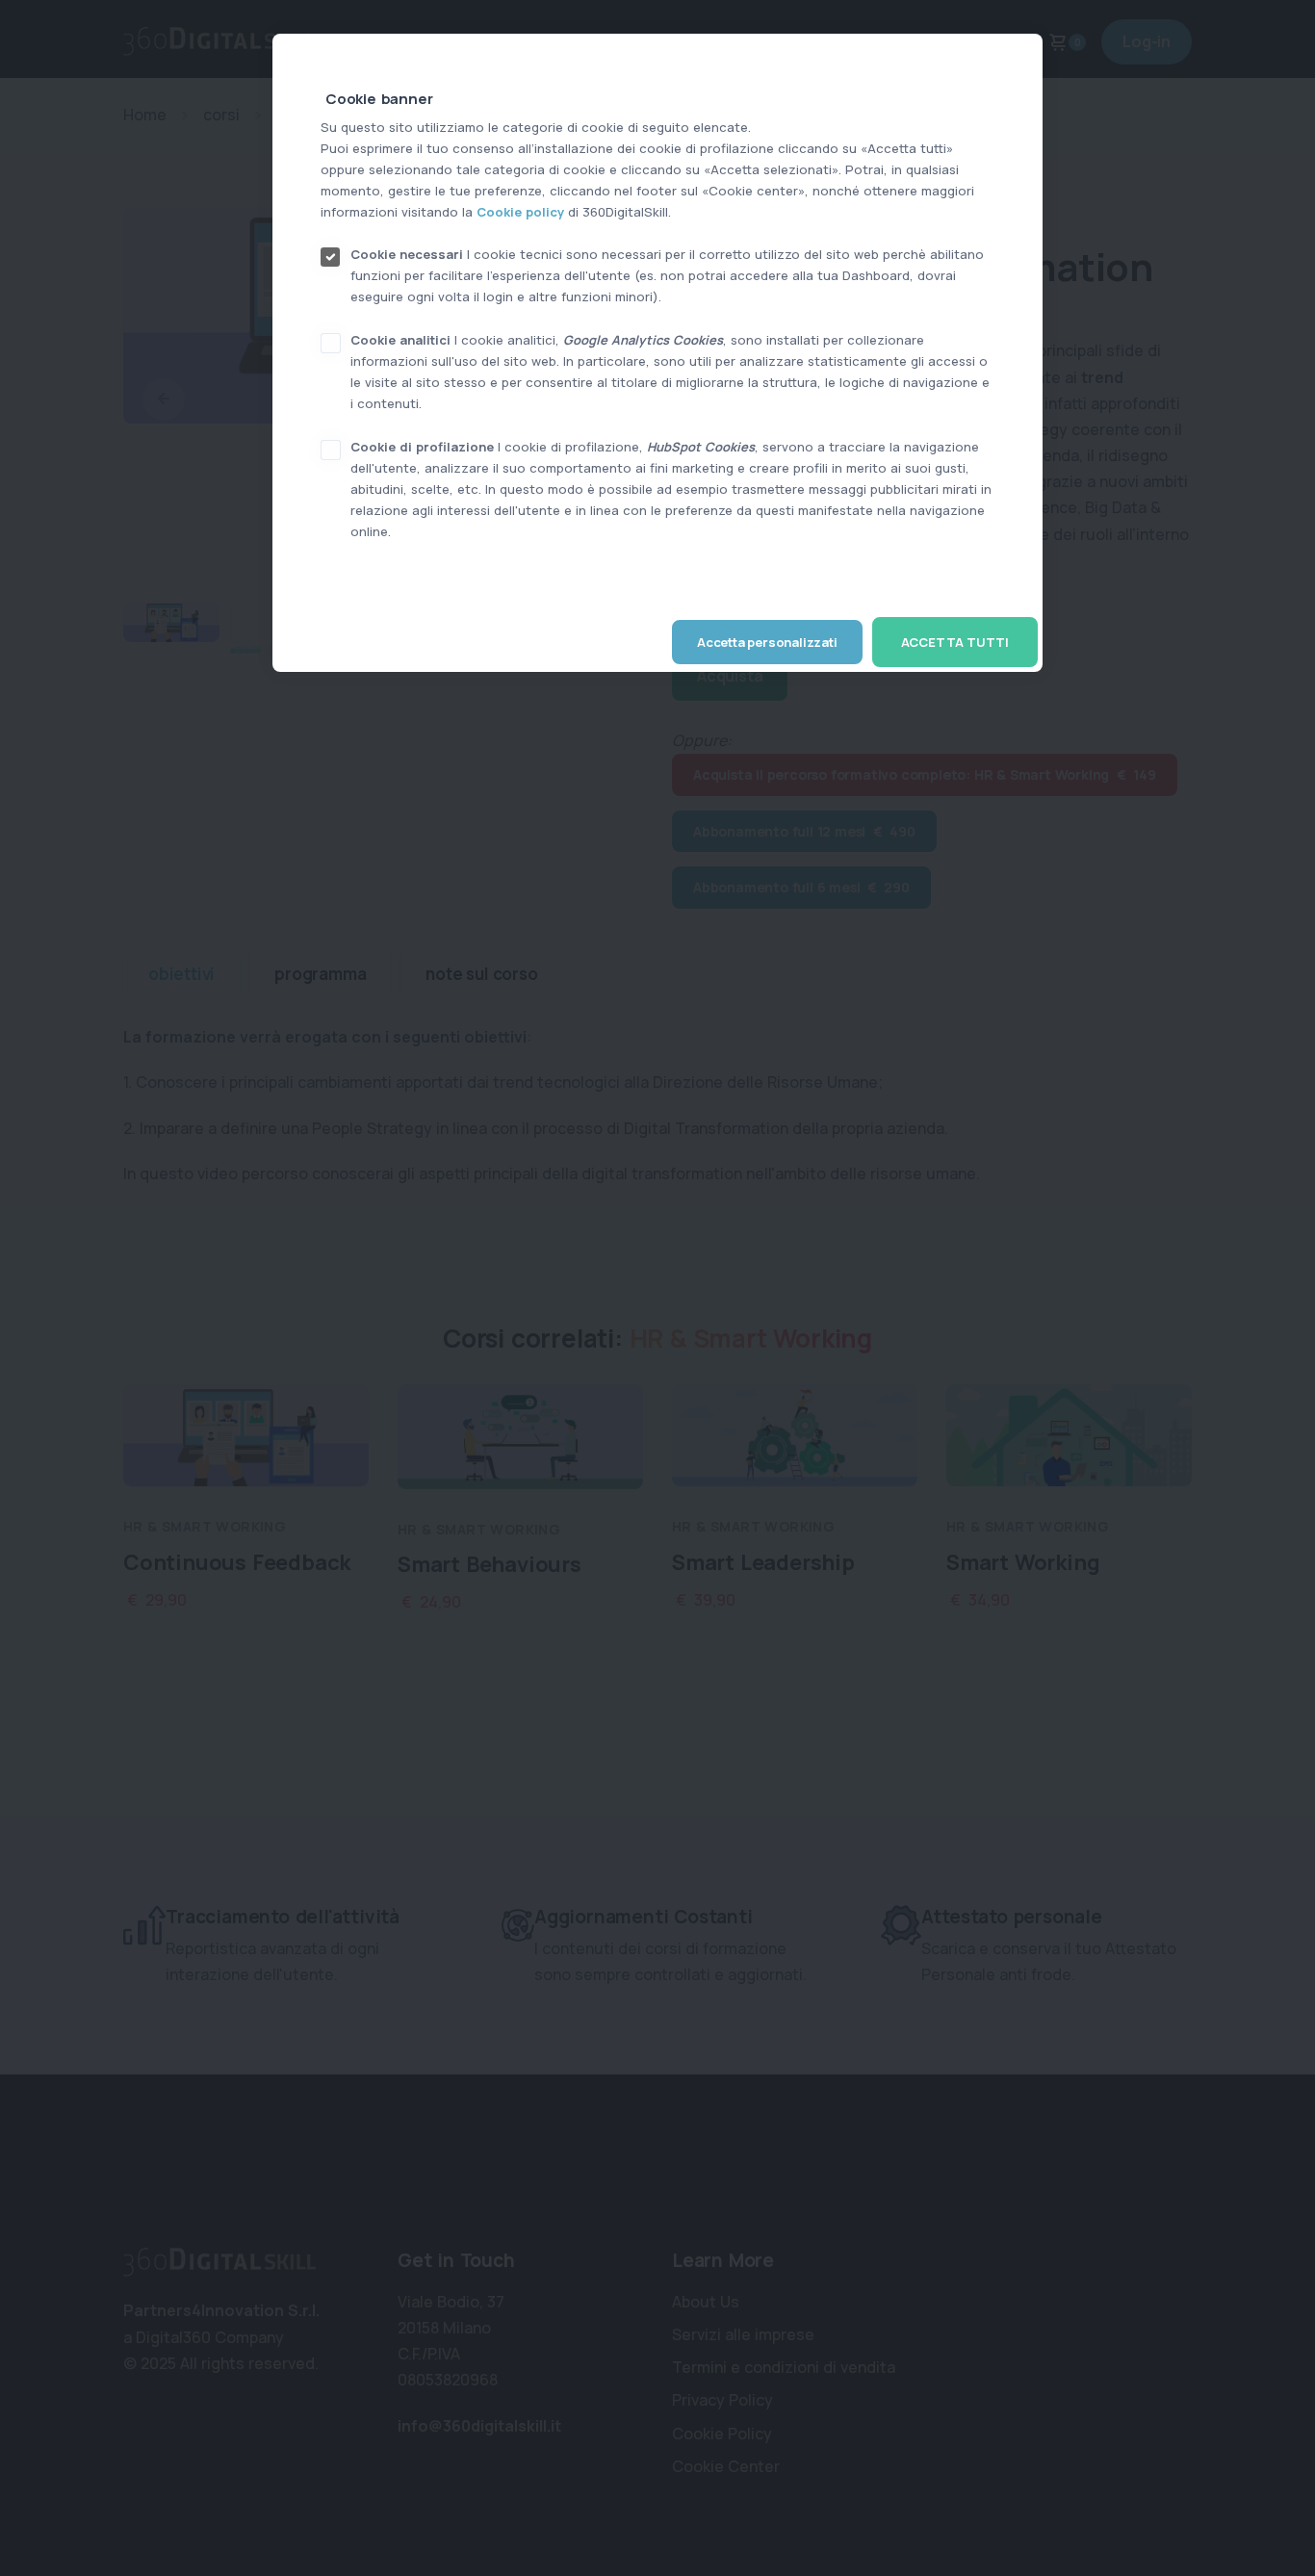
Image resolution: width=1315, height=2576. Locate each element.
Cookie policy (520, 212)
